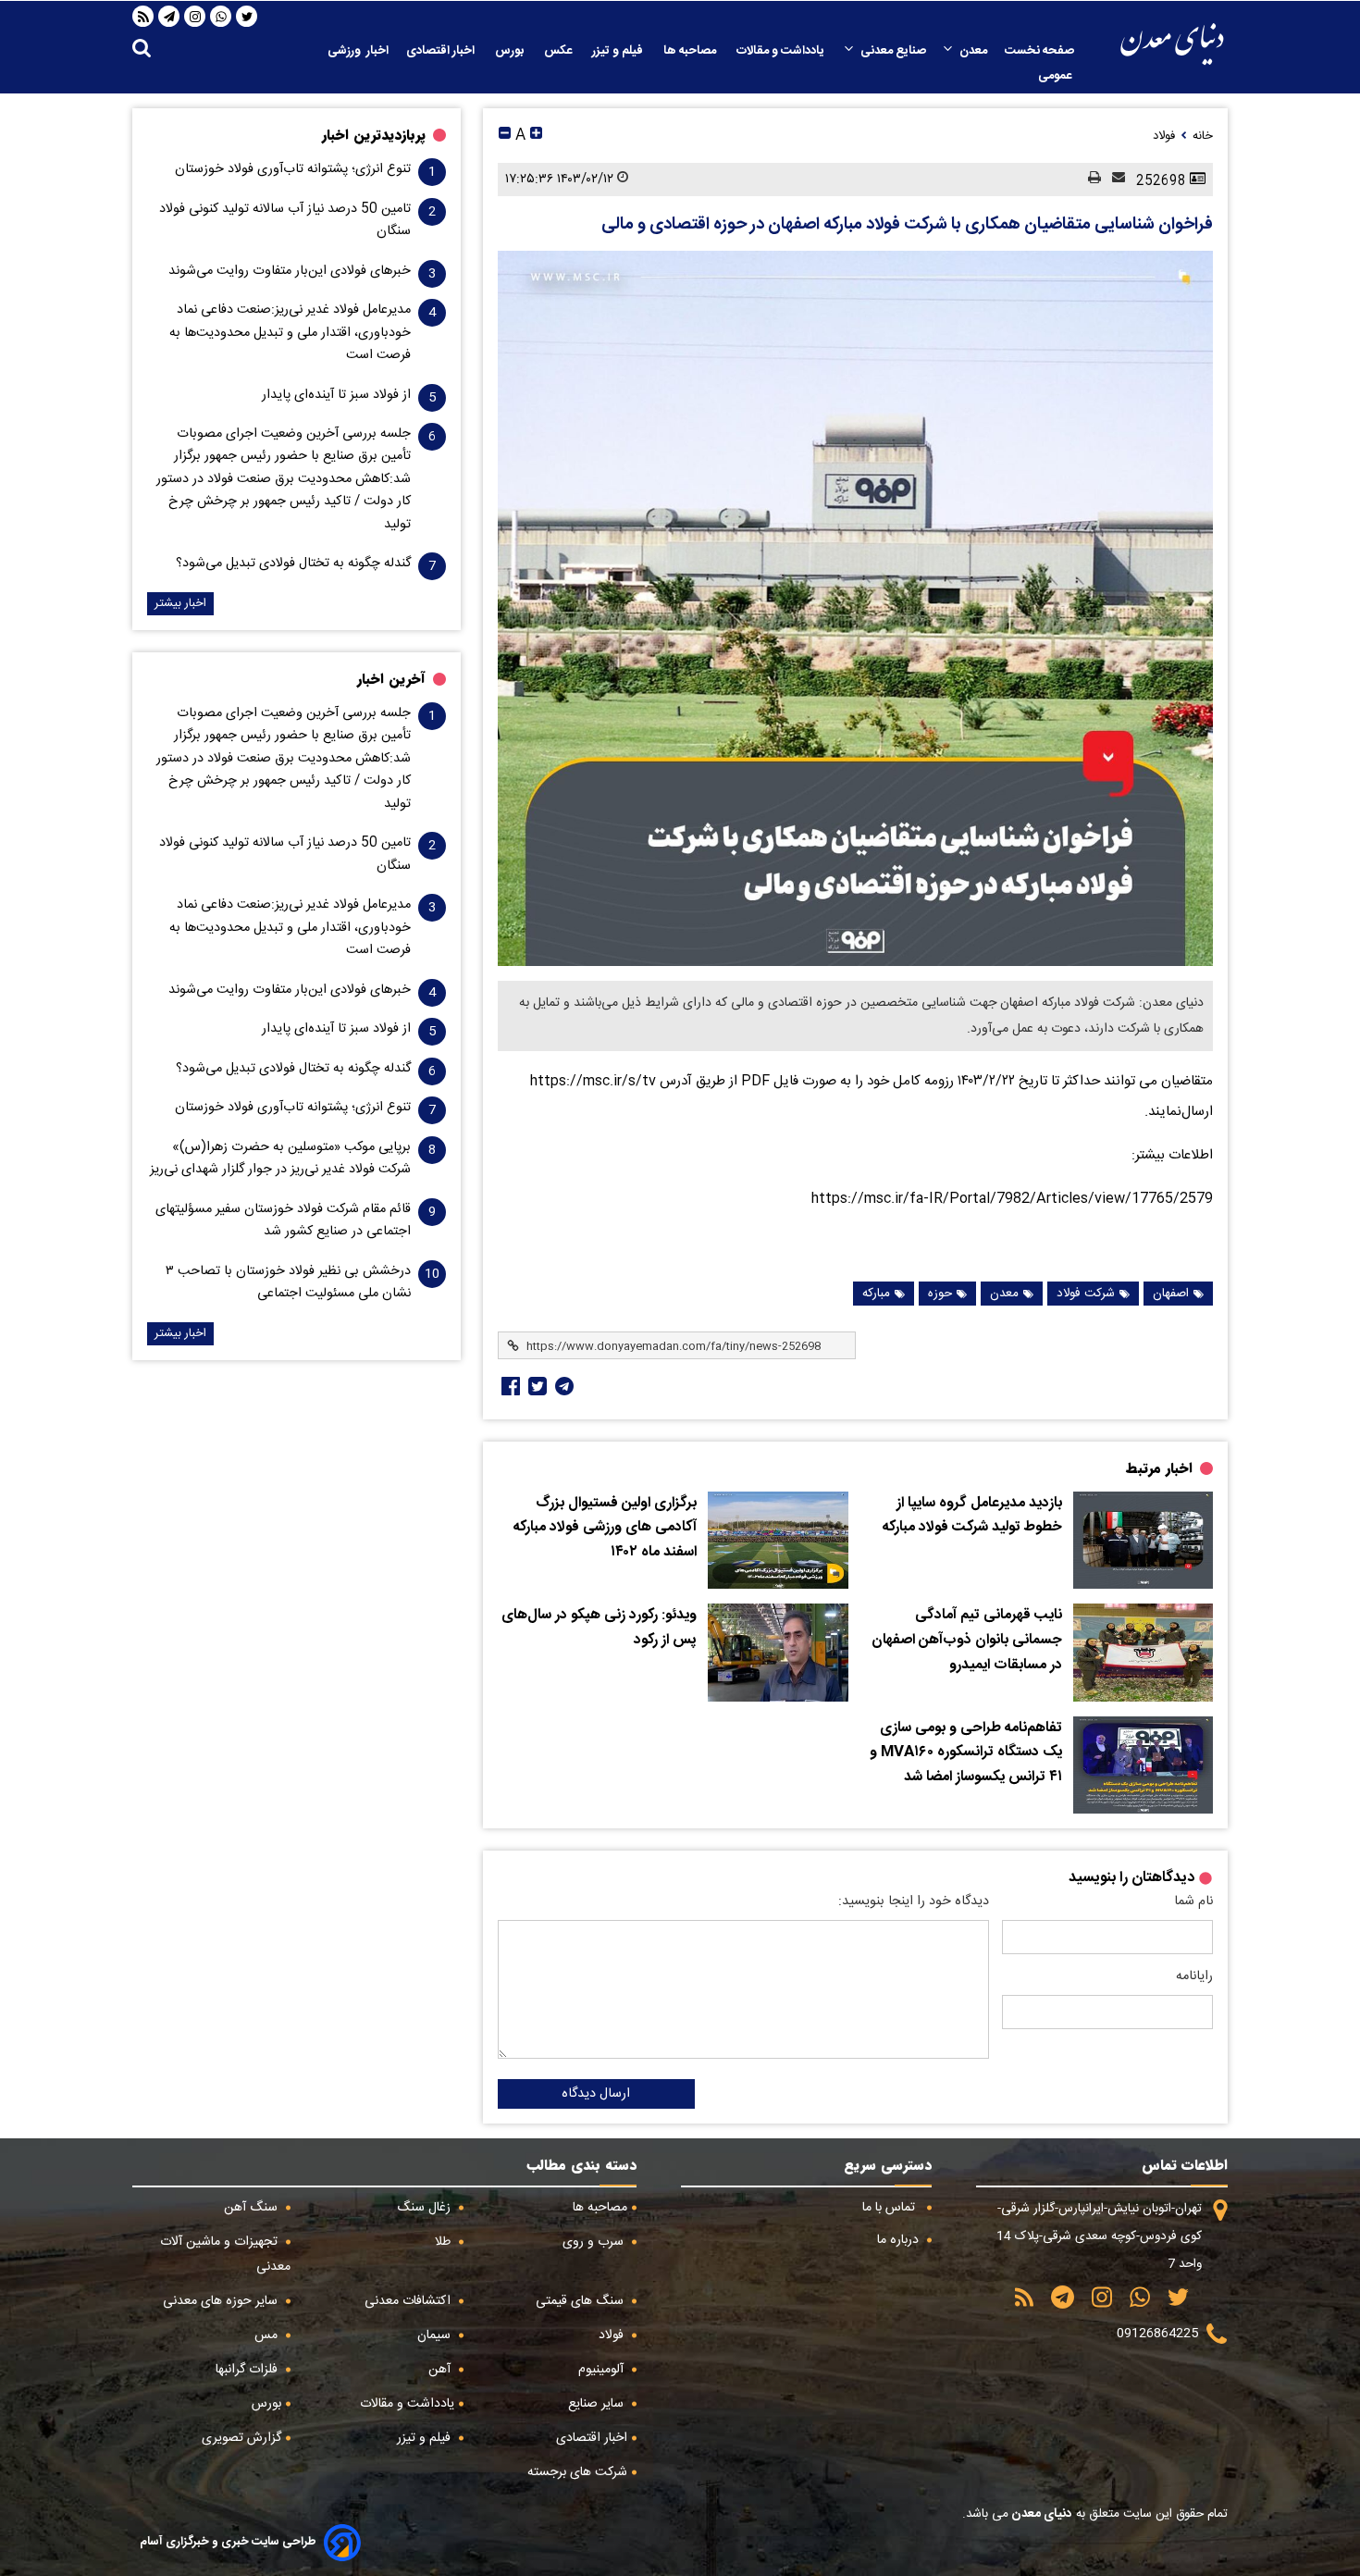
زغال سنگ (426, 2208)
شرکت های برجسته (577, 2472)
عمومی (1056, 76)
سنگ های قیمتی (581, 2301)
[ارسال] (1113, 179)
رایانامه (1194, 1976)
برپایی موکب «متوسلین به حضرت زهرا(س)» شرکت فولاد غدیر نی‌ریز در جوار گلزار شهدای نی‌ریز (280, 1158)
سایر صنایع (598, 2404)
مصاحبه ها (691, 51)
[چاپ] (1089, 179)
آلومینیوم (603, 2370)
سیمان (436, 2335)
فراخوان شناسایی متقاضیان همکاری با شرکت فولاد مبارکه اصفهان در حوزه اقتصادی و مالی (907, 225)
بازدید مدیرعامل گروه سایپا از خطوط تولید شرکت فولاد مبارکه (972, 1516)
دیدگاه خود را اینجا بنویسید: (914, 1901)
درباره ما (900, 2240)
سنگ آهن (253, 2208)
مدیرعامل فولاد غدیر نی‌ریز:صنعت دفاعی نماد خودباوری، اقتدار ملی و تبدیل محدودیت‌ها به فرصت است (290, 333)
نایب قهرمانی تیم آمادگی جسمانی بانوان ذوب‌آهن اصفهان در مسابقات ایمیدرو (967, 1640)
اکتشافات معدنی (409, 2301)
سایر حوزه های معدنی (222, 2301)
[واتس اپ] (221, 17)
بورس (511, 51)
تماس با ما (890, 2208)
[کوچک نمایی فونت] (505, 136)
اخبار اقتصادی (442, 51)
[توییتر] (247, 17)
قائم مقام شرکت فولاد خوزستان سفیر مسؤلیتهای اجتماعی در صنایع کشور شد (283, 1220)
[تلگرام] (169, 17)
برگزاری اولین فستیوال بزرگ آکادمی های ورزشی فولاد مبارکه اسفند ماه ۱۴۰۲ (605, 1528)
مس (268, 2335)
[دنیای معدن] (1172, 44)
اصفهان (1171, 1294)
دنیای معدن (1040, 2514)
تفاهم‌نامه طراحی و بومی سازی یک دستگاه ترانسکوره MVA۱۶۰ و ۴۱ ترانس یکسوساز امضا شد (966, 1753)
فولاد (613, 2335)
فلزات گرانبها (248, 2370)
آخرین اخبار (391, 679)
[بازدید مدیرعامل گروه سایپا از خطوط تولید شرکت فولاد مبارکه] (1143, 1541)
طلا (445, 2242)
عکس (559, 51)
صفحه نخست (1039, 51)
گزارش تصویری (241, 2438)
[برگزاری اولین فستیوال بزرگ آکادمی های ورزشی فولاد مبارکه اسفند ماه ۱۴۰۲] (778, 1541)
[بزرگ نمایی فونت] (536, 136)
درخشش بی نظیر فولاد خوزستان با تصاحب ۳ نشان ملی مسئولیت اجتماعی (288, 1282)
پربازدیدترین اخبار (374, 135)
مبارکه (876, 1294)
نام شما (1193, 1901)
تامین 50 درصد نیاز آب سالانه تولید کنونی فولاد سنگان (285, 220)
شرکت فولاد (1086, 1294)
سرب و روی (595, 2242)
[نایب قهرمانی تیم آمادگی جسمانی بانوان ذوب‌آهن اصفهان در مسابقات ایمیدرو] (1143, 1653)
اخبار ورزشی (358, 51)
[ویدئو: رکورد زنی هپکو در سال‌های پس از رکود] (778, 1653)
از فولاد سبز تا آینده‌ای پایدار (336, 395)
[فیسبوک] (509, 1386)
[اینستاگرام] (195, 17)
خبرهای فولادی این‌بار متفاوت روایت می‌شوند (290, 271)
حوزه (940, 1294)
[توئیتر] (536, 1386)
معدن (973, 51)
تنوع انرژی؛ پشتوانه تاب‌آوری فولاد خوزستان (293, 169)
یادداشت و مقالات (782, 51)
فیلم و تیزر (619, 51)
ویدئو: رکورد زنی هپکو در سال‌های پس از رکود (599, 1628)
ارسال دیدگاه (596, 2094)
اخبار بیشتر (180, 604)
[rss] (143, 17)
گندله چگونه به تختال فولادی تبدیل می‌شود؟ (293, 563)
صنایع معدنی (893, 51)
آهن (441, 2370)
